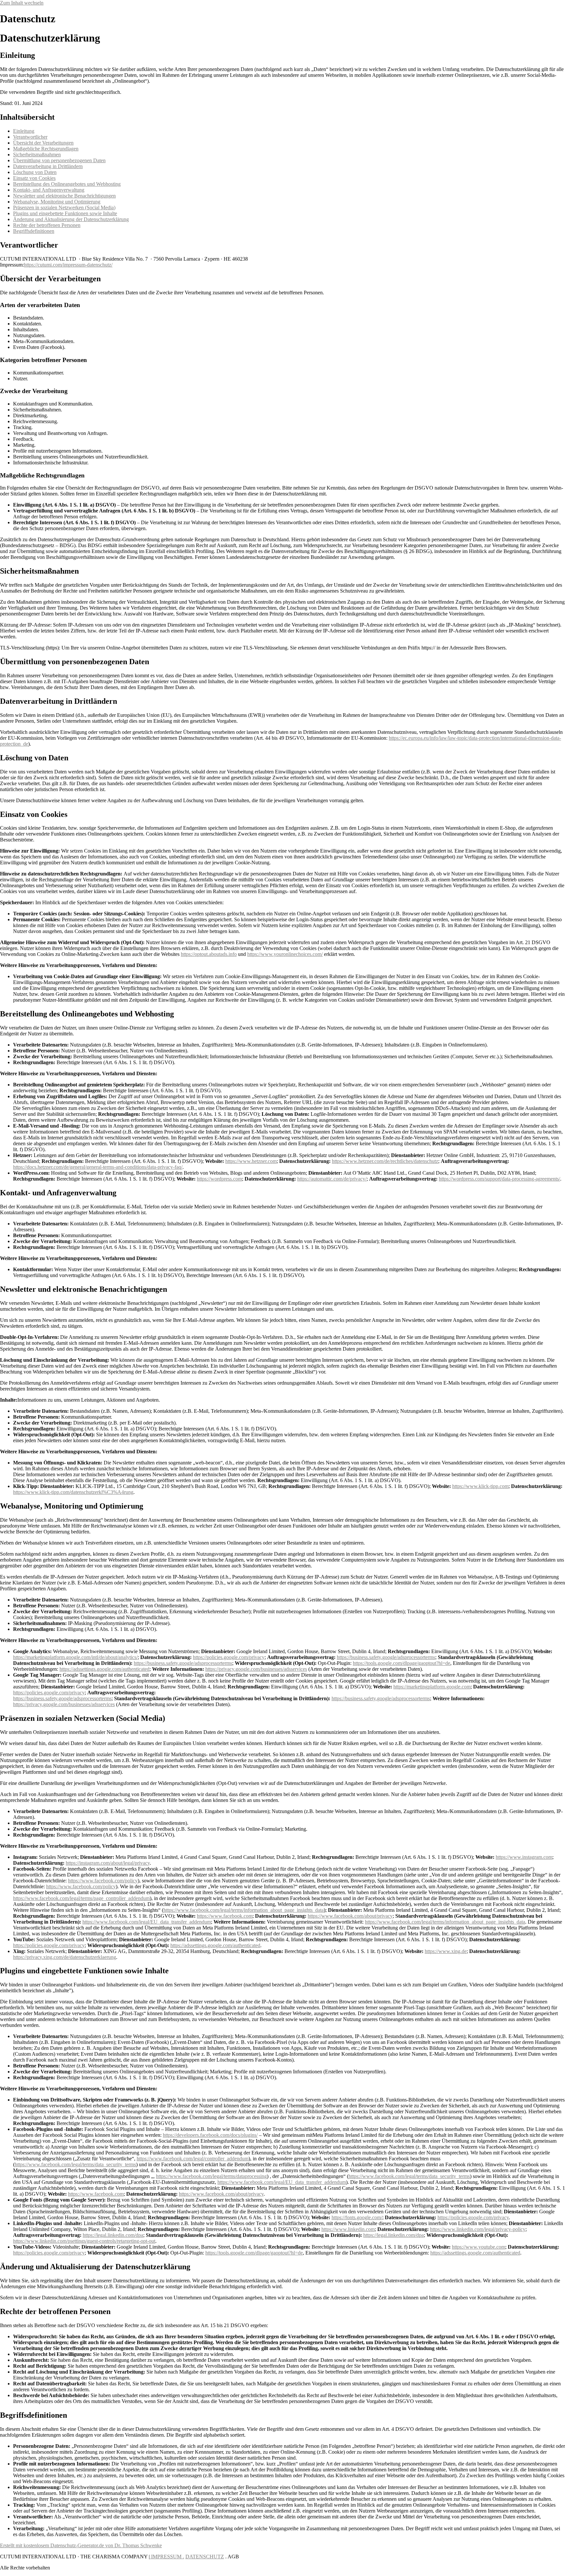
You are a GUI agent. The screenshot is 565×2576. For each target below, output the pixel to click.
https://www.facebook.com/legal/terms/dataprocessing (211, 2176)
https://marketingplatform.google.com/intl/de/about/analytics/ (75, 1657)
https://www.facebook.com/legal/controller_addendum (193, 2159)
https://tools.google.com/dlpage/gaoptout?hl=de (402, 1663)
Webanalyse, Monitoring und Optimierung (57, 202)
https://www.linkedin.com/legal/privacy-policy (478, 2229)
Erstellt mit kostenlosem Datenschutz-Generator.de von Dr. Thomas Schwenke (81, 2545)
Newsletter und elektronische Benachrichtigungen (64, 196)
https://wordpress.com (219, 1179)
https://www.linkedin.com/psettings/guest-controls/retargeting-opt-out (84, 2241)
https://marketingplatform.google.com (432, 1687)
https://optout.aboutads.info (209, 954)
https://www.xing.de (446, 1951)
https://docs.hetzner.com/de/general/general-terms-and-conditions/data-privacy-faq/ (98, 1167)
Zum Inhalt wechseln (22, 3)
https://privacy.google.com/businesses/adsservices (256, 1669)
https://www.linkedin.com (348, 2229)
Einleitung (24, 131)
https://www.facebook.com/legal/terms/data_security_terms (75, 2164)
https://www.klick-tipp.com (480, 1486)
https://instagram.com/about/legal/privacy (108, 1863)
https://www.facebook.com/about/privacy (350, 1916)
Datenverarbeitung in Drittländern (48, 166)
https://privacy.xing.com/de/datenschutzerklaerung (65, 1957)
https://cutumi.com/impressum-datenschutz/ (68, 265)
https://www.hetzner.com (251, 1161)
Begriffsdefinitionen (34, 231)
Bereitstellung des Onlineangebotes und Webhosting (67, 184)
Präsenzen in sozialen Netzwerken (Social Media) (64, 207)
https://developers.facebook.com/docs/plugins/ (210, 2135)
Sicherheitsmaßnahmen (37, 155)
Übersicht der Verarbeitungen (43, 143)
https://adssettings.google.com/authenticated (104, 1669)
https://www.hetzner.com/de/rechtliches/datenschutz (385, 1161)
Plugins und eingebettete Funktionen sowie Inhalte (65, 213)
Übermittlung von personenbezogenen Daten (59, 160)
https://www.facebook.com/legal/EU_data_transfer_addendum (147, 1922)
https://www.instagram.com (524, 1857)
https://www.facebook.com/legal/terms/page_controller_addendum (81, 1898)
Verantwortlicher (30, 137)
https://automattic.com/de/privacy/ (332, 1179)
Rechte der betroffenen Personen (47, 225)
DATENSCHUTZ (205, 2557)
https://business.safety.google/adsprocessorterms (386, 1657)
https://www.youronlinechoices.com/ (285, 954)
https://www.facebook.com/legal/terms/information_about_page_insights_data (244, 1910)
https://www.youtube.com (479, 2247)
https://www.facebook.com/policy (103, 1881)
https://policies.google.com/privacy (229, 1657)
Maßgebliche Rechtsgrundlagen (46, 149)
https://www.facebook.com (225, 1916)
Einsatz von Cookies (34, 178)
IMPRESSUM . (167, 2557)
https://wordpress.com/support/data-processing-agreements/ (499, 1179)
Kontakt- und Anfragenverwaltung (49, 190)
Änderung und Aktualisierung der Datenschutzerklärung (71, 219)
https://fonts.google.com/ (357, 2217)
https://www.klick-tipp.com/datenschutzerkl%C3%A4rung (73, 1492)
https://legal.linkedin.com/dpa (113, 2235)
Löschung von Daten (35, 172)
